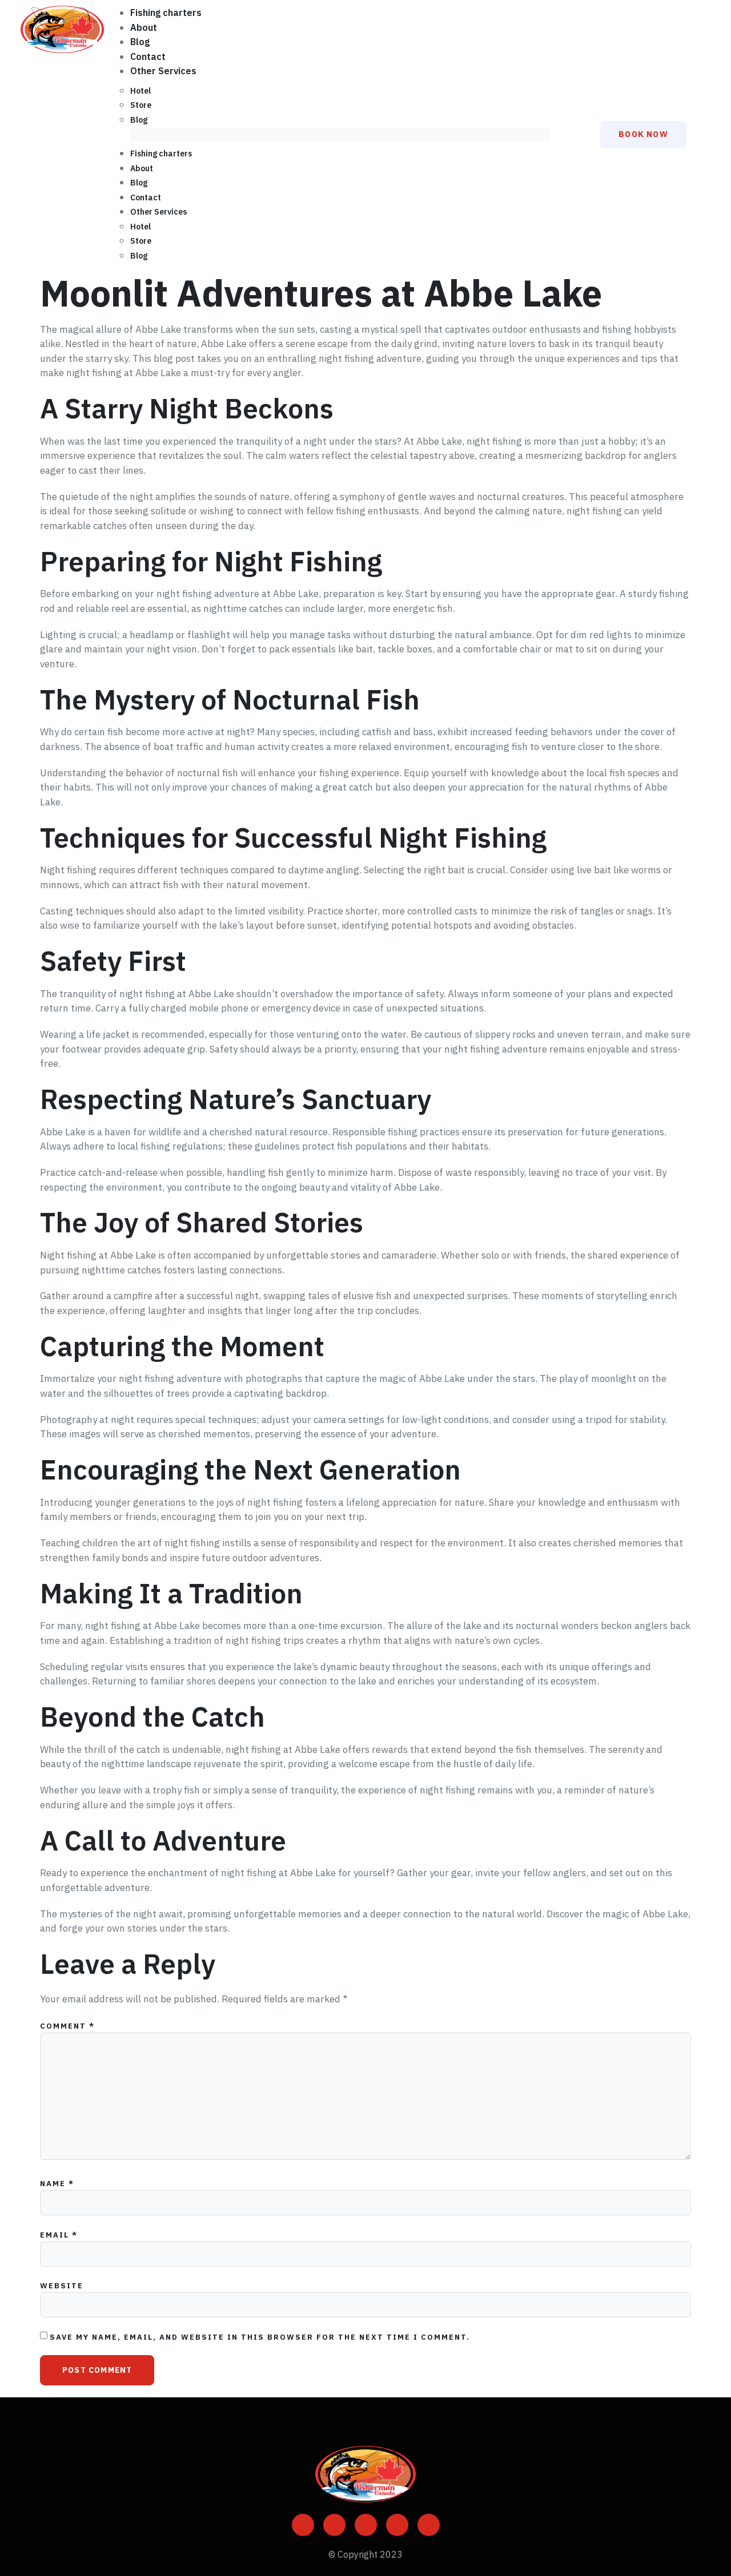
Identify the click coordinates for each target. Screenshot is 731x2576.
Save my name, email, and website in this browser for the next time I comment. (260, 2337)
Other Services (163, 71)
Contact (148, 57)
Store (141, 105)
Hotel (140, 91)
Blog (140, 42)
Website (62, 2286)
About (144, 27)
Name (57, 2184)
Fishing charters (166, 13)
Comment (67, 2026)
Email (59, 2235)
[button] (340, 135)
